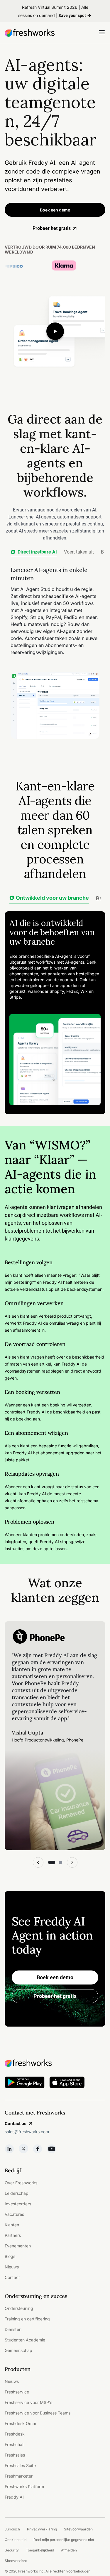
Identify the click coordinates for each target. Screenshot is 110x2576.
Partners (13, 2235)
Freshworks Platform (24, 2486)
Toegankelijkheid (40, 2550)
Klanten (12, 2225)
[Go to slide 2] (60, 1862)
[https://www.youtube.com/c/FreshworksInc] (52, 2149)
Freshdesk (15, 2434)
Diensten (13, 2329)
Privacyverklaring (42, 2529)
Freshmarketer (19, 2476)
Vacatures (14, 2214)
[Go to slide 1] (52, 1862)
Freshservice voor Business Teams (38, 2413)
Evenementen (18, 2246)
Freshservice (17, 2392)
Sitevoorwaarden (78, 2529)
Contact (12, 2277)
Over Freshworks (21, 2183)
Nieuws (12, 2267)
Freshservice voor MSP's (28, 2402)
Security (12, 2550)
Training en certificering (27, 2319)
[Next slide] (72, 1862)
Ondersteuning (19, 2308)
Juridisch (12, 2529)
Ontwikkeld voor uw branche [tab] (52, 898)
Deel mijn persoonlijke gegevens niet (64, 2540)
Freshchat (14, 2444)
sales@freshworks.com (27, 2132)
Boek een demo (55, 210)
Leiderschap (17, 2193)
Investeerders (18, 2204)
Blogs (10, 2256)
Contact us (16, 2123)
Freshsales (15, 2455)
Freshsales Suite (20, 2465)
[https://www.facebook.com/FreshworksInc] (38, 2149)
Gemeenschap (18, 2350)
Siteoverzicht (16, 2561)
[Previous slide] (38, 1862)
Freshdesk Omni (20, 2423)
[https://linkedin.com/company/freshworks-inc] (9, 2149)
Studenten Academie (25, 2340)
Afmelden (69, 2550)
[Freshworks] (55, 2063)
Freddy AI (14, 2497)
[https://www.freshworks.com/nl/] (30, 33)
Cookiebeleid (16, 2540)
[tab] (34, 553)
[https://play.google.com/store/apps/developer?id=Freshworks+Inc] (25, 2083)
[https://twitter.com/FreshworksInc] (23, 2149)
